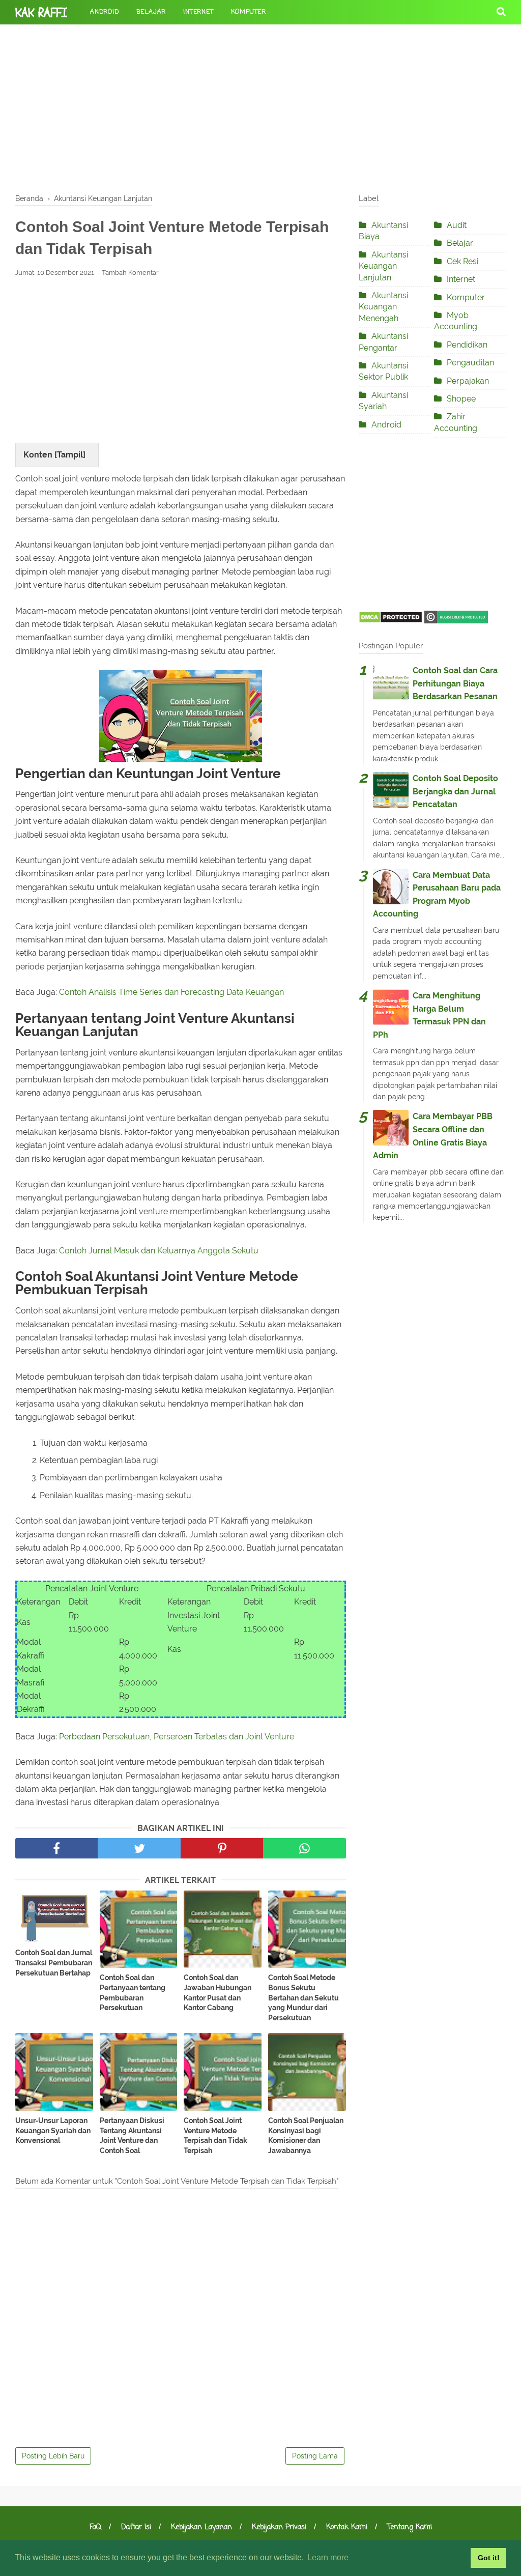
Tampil (70, 455)
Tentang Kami (410, 2527)
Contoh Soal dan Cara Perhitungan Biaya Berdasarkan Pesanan (455, 683)
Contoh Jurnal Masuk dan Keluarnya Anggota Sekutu (159, 1251)
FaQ (95, 2527)
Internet (198, 12)
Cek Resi (462, 261)
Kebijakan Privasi (279, 2527)
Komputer (249, 12)
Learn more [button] (328, 2557)
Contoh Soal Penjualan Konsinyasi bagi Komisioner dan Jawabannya (306, 2136)
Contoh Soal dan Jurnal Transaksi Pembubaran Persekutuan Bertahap (54, 1963)
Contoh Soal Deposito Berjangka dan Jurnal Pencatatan (455, 791)
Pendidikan (467, 345)
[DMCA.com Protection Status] (390, 621)
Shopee (461, 399)
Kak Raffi (41, 13)
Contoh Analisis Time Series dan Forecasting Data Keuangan (171, 992)
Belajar (151, 12)
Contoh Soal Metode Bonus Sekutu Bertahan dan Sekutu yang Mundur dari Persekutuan (303, 1997)
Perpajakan (468, 381)
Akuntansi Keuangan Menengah (383, 307)
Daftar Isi (136, 2527)
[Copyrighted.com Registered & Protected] (456, 621)
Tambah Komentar (130, 273)
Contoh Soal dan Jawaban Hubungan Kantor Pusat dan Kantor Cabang (218, 1993)
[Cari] (501, 11)
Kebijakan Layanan (201, 2527)
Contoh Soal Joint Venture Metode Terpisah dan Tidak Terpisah (215, 2136)
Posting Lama (315, 2456)
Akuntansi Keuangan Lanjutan (383, 266)
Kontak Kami (347, 2527)
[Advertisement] (260, 107)
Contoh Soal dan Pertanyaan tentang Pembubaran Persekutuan (133, 1993)
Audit (457, 225)
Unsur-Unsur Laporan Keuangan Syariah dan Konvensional (53, 2130)
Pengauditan (470, 363)
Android (105, 12)
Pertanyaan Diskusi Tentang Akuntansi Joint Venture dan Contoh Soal (132, 2136)
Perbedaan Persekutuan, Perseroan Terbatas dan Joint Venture (177, 1737)
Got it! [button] (489, 2558)
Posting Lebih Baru (53, 2456)
